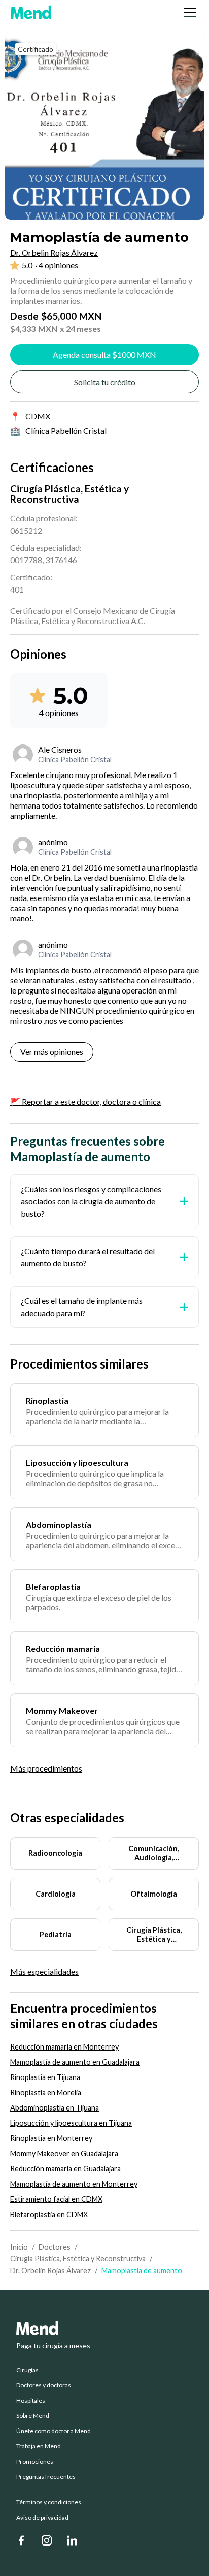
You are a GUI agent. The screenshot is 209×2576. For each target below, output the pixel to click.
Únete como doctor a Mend (54, 2431)
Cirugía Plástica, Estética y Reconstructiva (78, 2259)
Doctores (55, 2247)
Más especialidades (44, 1972)
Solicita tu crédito (105, 382)
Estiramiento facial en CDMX (56, 2199)
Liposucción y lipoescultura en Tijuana (71, 2123)
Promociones (35, 2462)
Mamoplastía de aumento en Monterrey (74, 2184)
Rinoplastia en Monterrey (51, 2138)
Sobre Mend (33, 2416)
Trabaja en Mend (39, 2446)
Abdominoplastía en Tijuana (55, 2108)
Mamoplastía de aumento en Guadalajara (75, 2062)
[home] (31, 12)
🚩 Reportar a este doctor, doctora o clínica (85, 1101)
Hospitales (31, 2401)
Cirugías (27, 2370)
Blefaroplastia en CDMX (49, 2214)
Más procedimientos (46, 1768)
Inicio (19, 2247)
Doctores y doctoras (44, 2385)
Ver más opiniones (52, 1052)
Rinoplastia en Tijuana (45, 2077)
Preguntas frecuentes (46, 2477)
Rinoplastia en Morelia (46, 2092)
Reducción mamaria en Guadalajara (65, 2169)
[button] (188, 12)
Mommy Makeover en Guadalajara (64, 2153)
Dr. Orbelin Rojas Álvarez (50, 2270)
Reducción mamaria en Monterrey (64, 2047)
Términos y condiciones (49, 2502)
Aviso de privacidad (42, 2518)
